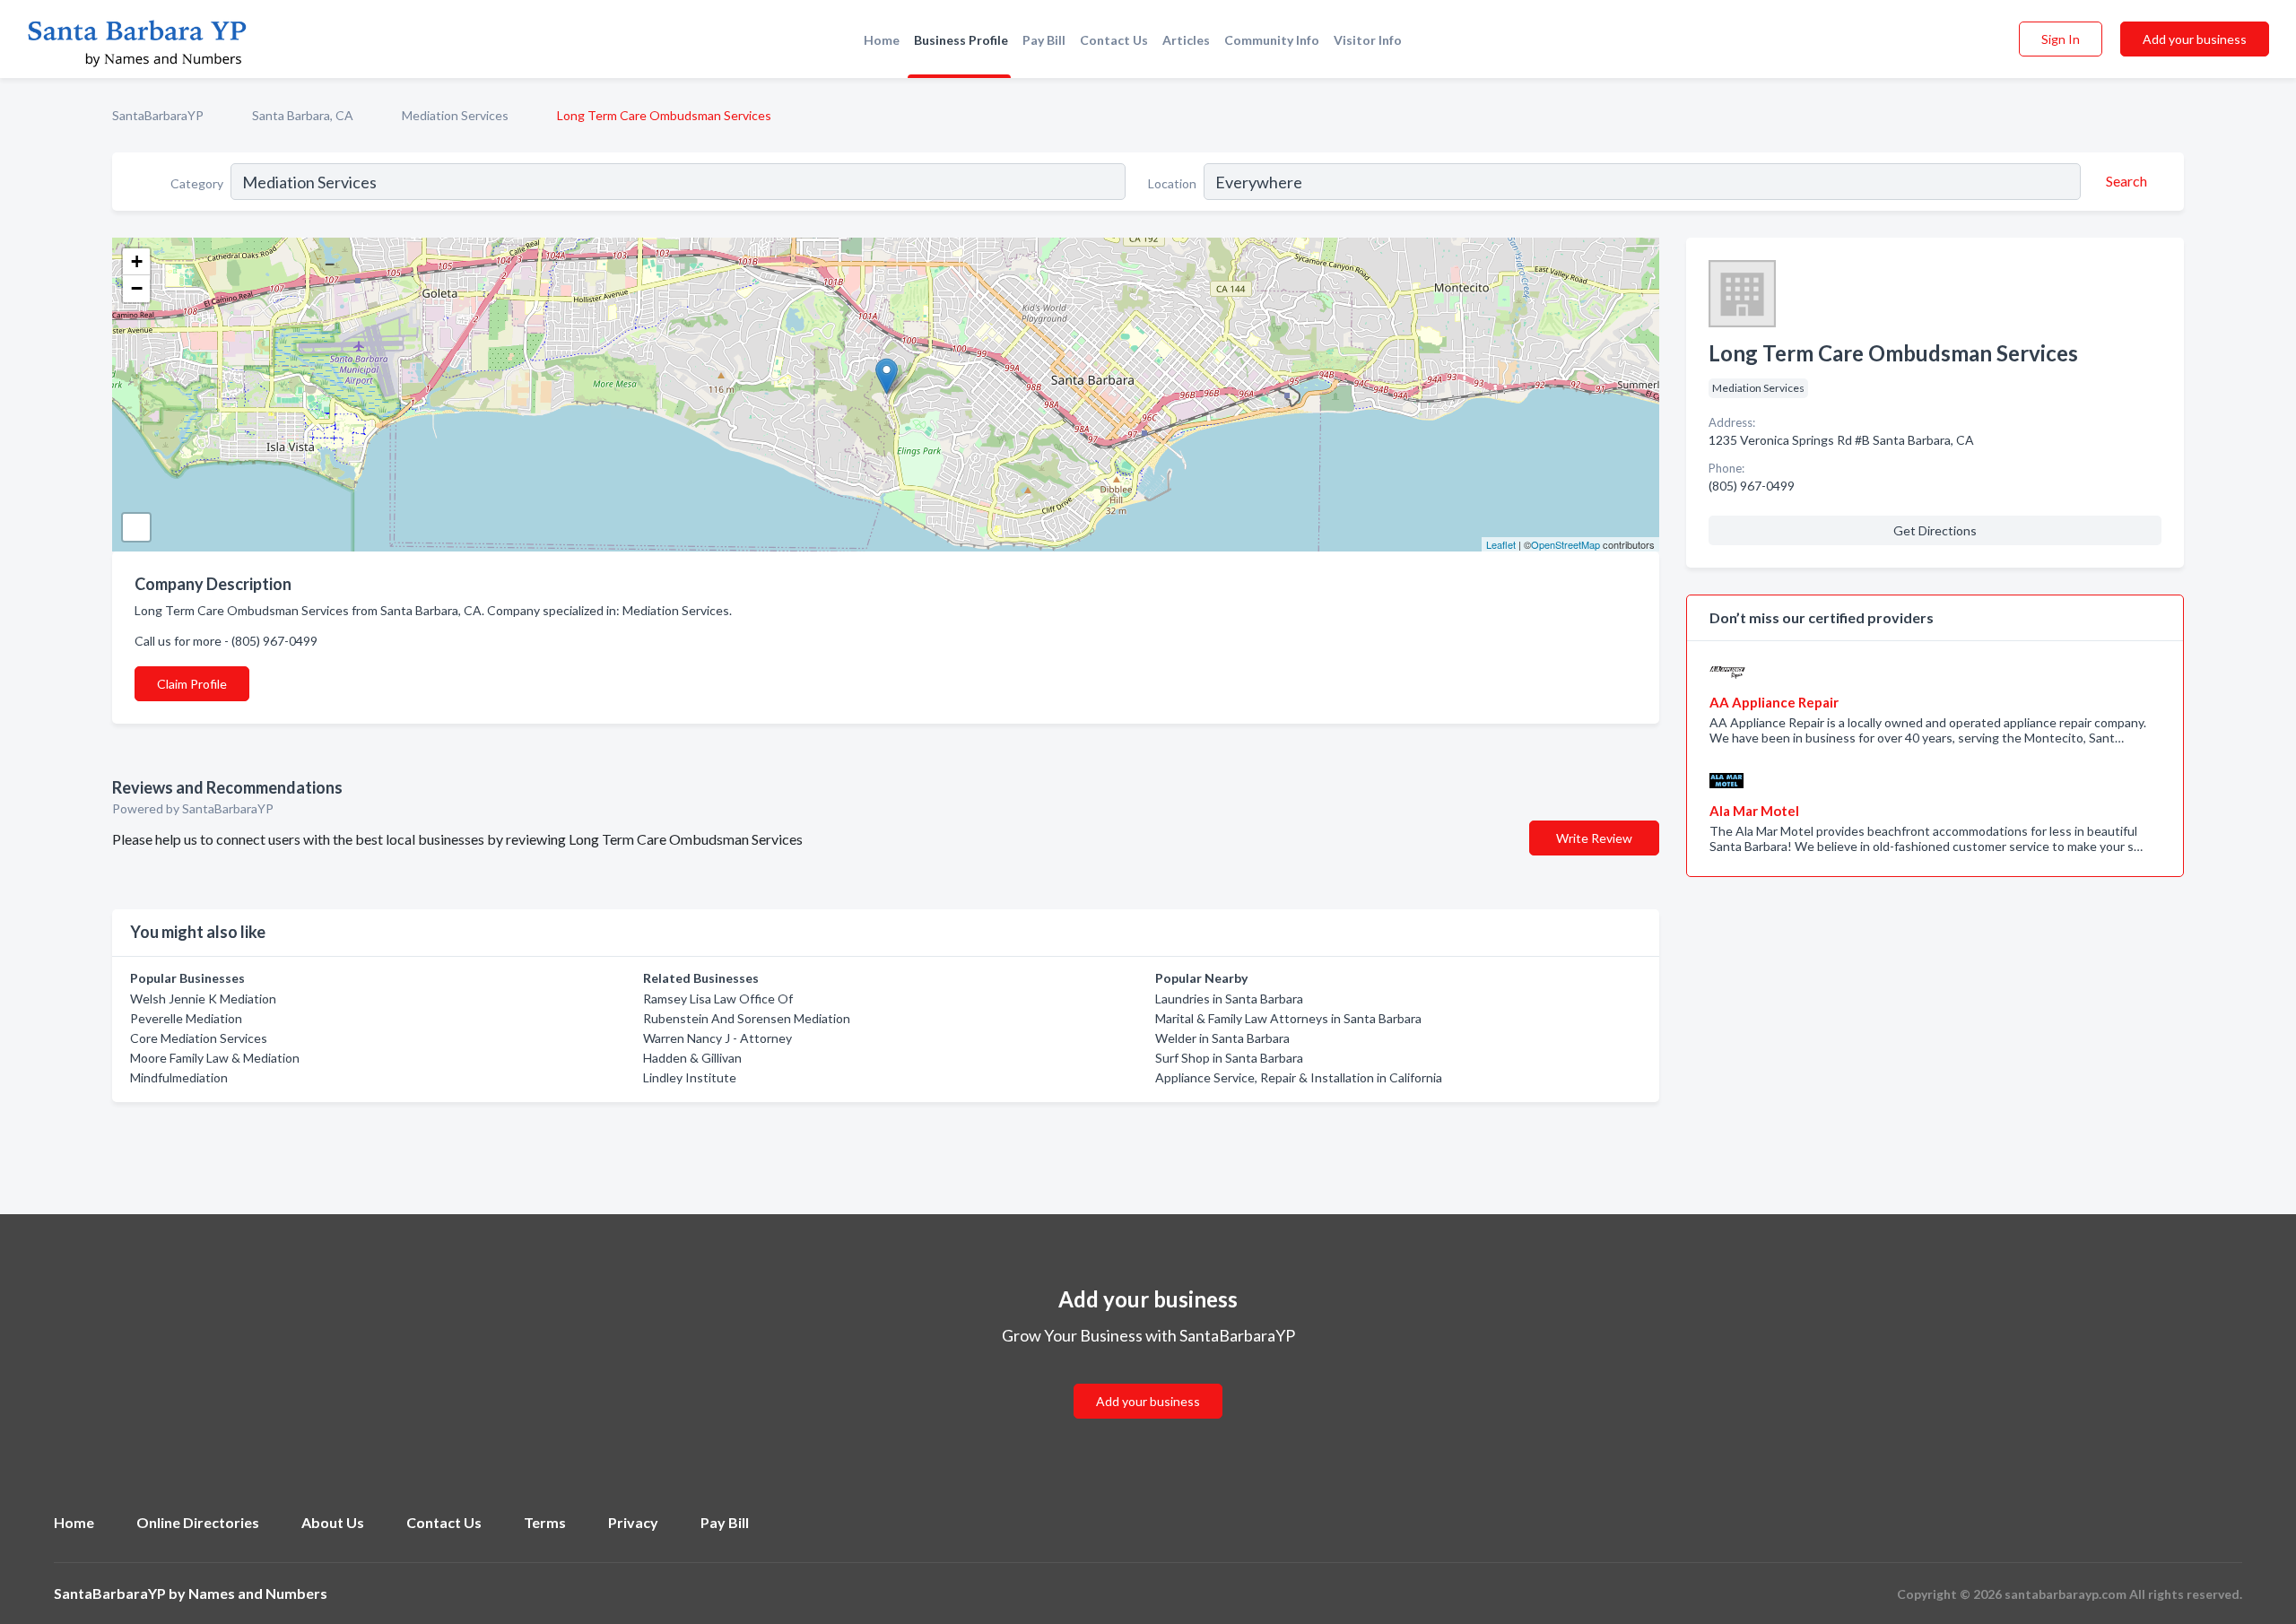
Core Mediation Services (199, 1038)
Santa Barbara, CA (303, 115)
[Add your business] (1148, 1380)
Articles (1186, 40)
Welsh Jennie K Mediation (203, 999)
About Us (333, 1522)
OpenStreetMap (1565, 544)
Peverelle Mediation (186, 1018)
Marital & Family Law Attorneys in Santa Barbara (1288, 1018)
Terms (545, 1522)
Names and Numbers (258, 1593)
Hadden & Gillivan (692, 1058)
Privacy (633, 1522)
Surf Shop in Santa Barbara (1229, 1058)
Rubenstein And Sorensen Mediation (747, 1018)
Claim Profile (192, 684)
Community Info (1272, 40)
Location (1172, 183)
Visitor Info (1368, 40)
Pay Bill (1044, 40)
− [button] (137, 288)
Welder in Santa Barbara (1222, 1038)
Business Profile (961, 40)
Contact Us (1114, 40)
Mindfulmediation (179, 1077)
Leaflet (1501, 544)
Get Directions (1935, 530)
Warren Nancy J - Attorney (717, 1038)
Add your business (2195, 39)
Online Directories (198, 1522)
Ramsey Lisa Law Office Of (718, 999)
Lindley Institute (690, 1077)
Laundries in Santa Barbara (1229, 999)
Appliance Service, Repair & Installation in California (1299, 1077)
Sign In (2061, 39)
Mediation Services (455, 115)
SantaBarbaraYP (158, 115)
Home (882, 40)
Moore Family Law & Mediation (215, 1058)
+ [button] (137, 261)
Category (197, 183)
